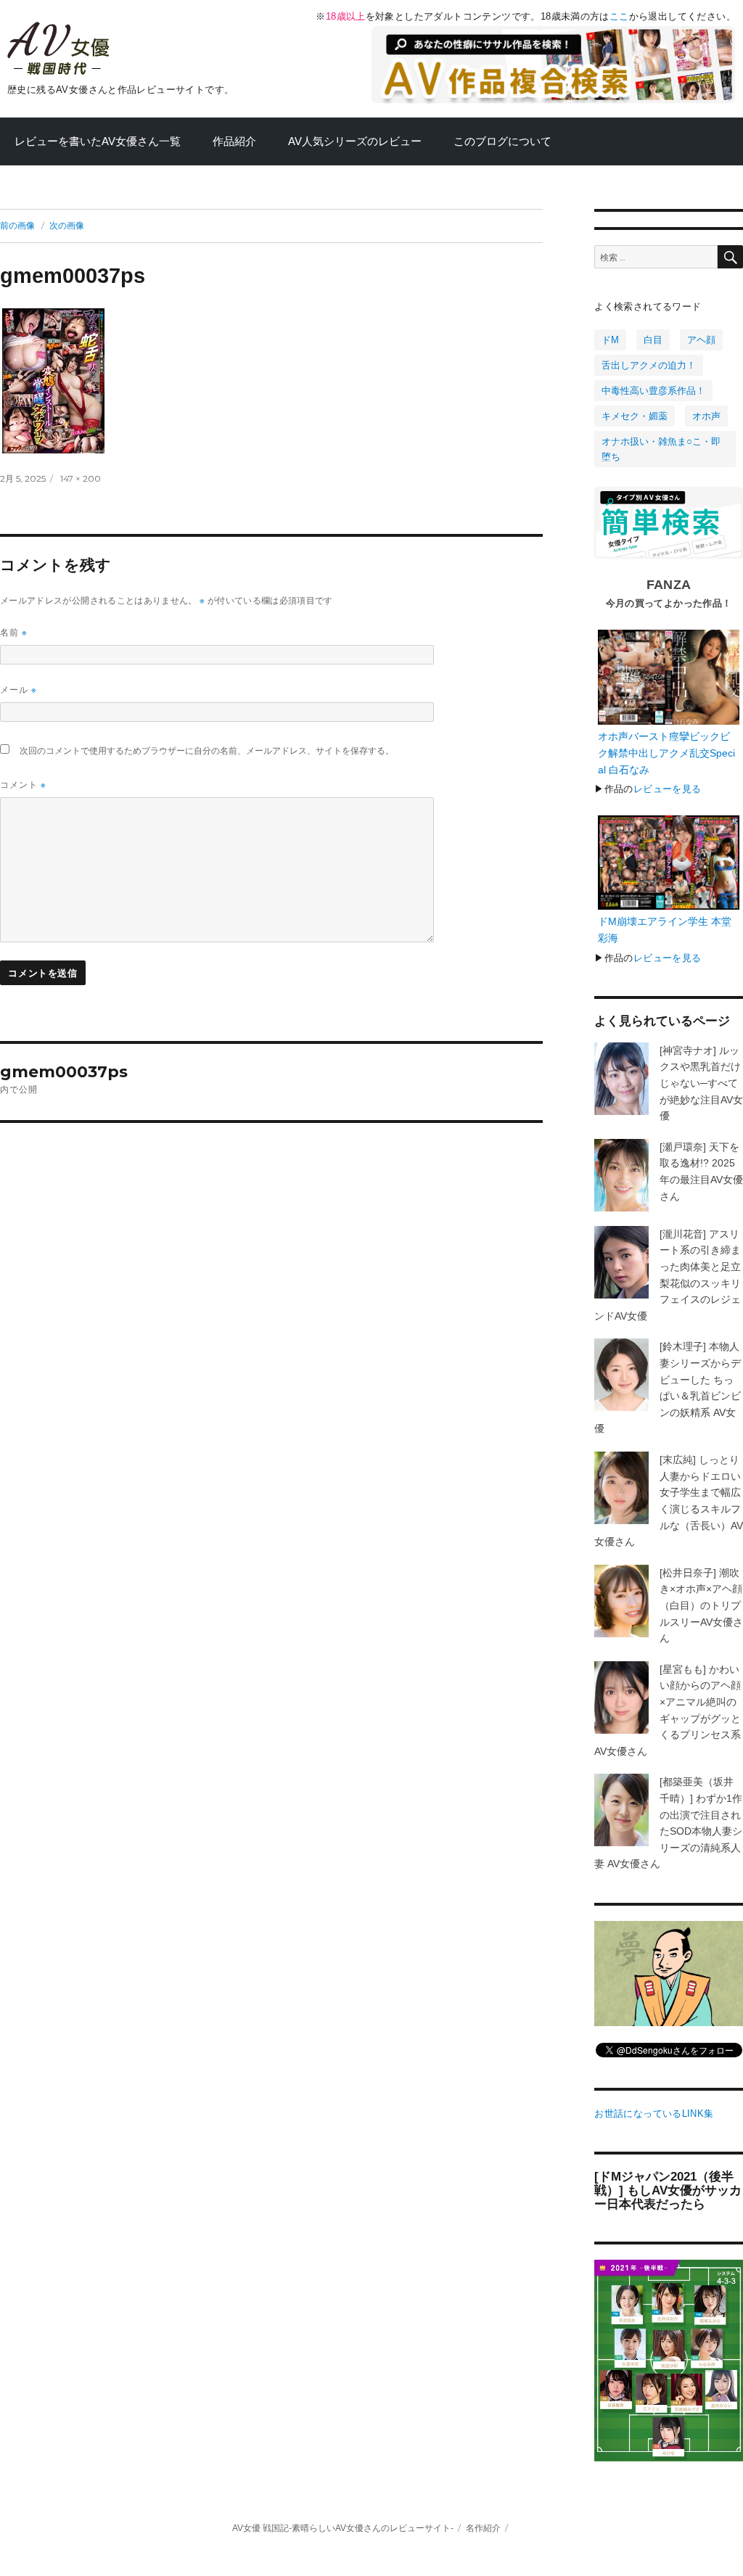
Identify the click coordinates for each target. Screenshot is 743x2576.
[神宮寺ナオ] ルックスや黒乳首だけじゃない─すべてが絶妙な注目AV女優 (701, 1083)
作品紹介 (234, 141)
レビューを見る (668, 789)
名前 (14, 632)
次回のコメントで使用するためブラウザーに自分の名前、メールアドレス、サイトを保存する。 (207, 750)
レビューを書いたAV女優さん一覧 (98, 141)
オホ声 (706, 416)
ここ (619, 16)
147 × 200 (81, 479)
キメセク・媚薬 (635, 416)
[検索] (730, 257)
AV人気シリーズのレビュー (355, 141)
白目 (653, 340)
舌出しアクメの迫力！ (649, 365)
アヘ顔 (701, 340)
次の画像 (67, 226)
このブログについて (502, 141)
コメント (23, 785)
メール (19, 690)
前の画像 (17, 226)
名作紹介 (483, 2528)
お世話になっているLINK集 (654, 2114)
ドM (610, 340)
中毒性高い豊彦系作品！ (653, 391)
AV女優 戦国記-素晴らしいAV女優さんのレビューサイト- (343, 2528)
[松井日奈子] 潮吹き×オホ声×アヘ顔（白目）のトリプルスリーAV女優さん (701, 1605)
